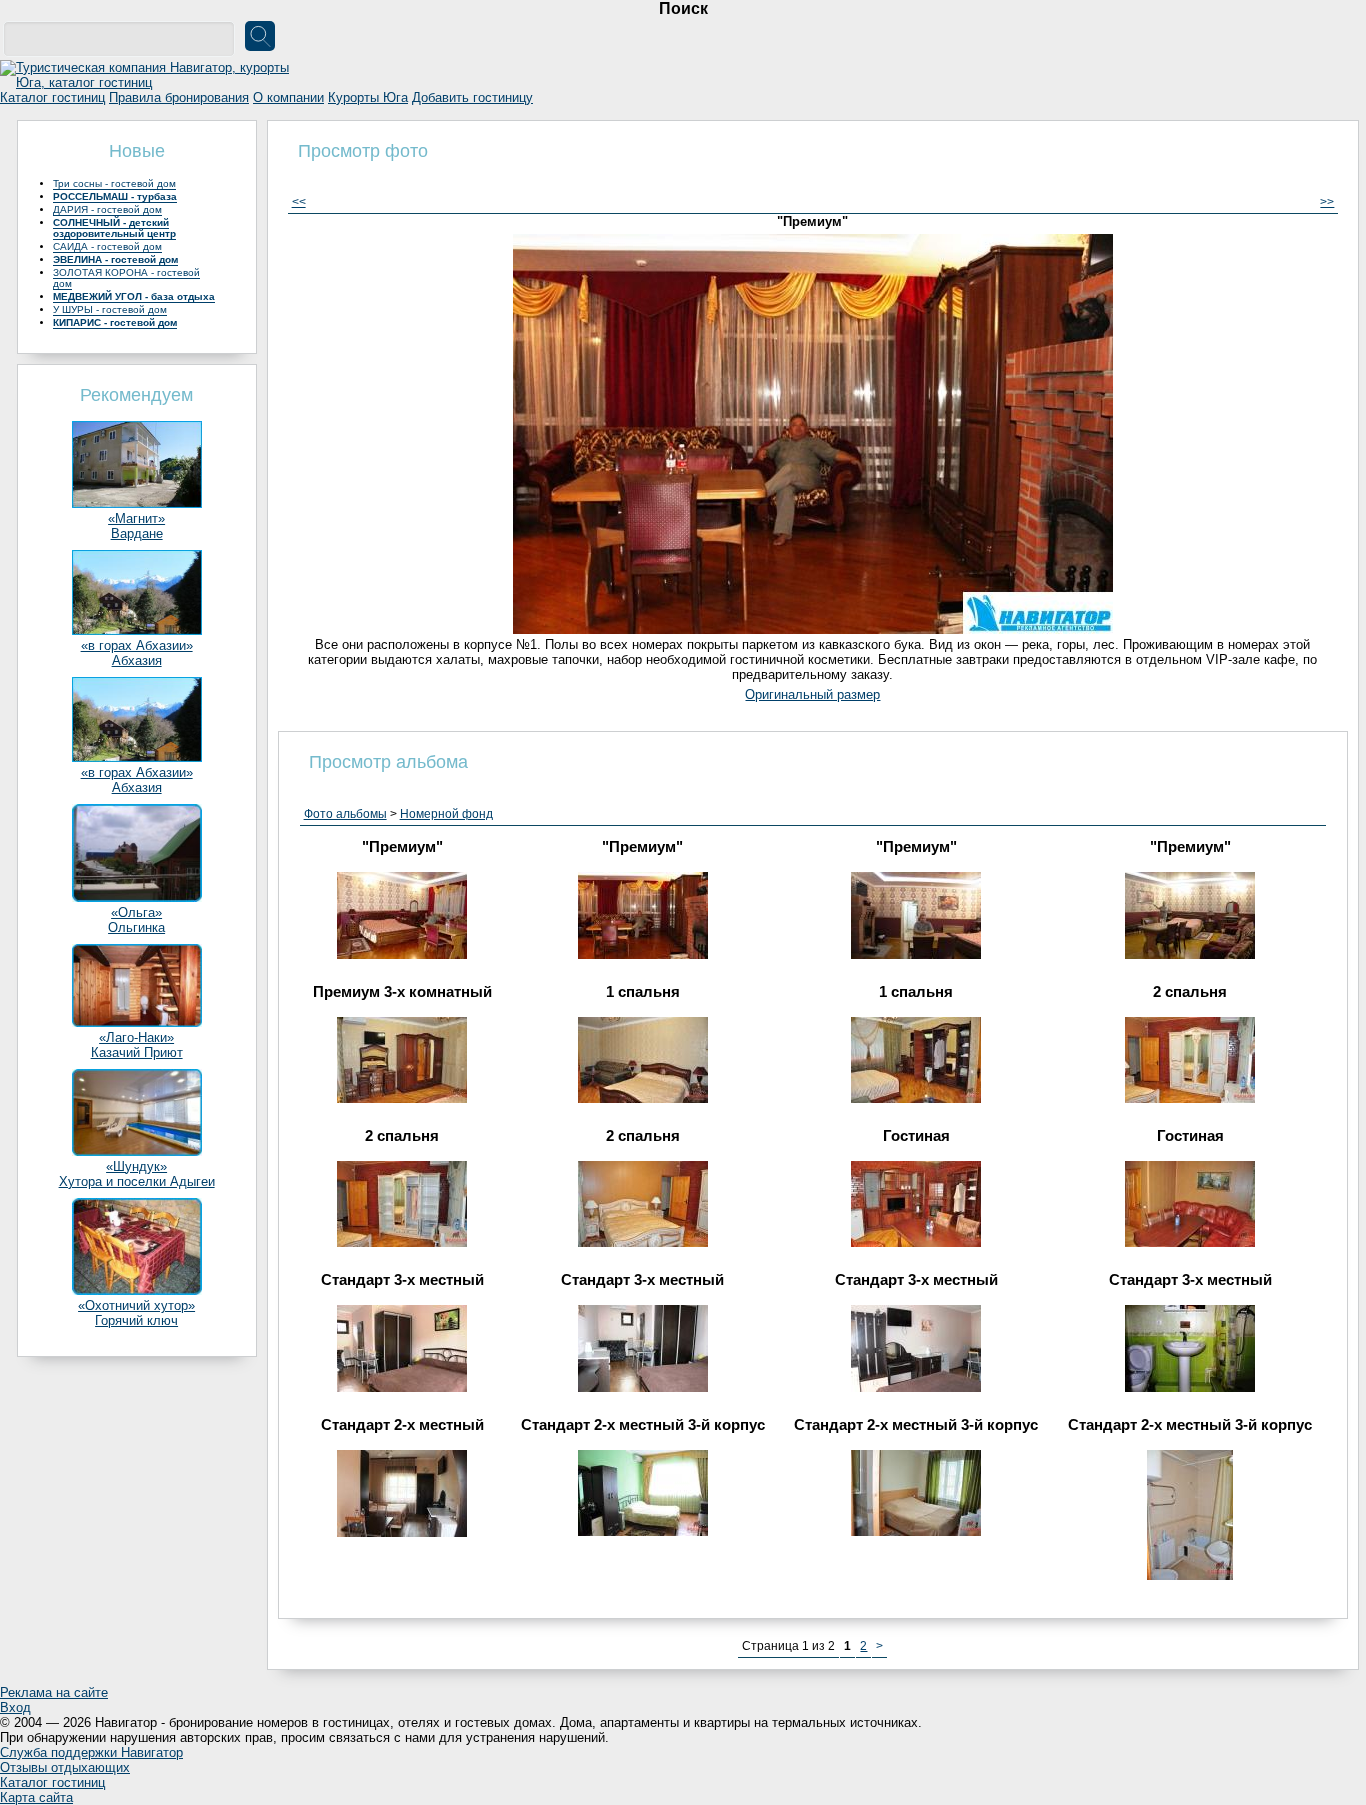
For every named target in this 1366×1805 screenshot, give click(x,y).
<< (299, 202)
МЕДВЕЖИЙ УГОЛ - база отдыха (134, 296)
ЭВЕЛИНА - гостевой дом (115, 259)
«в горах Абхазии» (137, 645)
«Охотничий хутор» (136, 1305)
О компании (288, 97)
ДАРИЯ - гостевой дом (107, 209)
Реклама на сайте (54, 1692)
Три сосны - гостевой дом (114, 183)
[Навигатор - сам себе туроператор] (150, 82)
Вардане (137, 533)
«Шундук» (136, 1166)
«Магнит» (136, 518)
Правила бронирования (179, 97)
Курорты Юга (368, 97)
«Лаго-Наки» (136, 1037)
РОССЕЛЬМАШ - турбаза (115, 196)
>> (1327, 202)
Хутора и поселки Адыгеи (137, 1181)
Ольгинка (136, 927)
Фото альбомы (345, 814)
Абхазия (137, 660)
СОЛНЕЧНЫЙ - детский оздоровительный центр (114, 228)
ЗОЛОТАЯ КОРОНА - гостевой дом (126, 278)
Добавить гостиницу (472, 97)
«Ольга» (136, 912)
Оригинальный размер (812, 694)
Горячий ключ (136, 1320)
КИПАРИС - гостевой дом (115, 322)
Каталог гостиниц (52, 97)
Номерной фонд (446, 814)
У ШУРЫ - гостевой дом (110, 309)
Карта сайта (36, 1797)
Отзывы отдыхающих (65, 1767)
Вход (15, 1707)
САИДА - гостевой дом (107, 246)
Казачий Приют (137, 1052)
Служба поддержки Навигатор (91, 1752)
